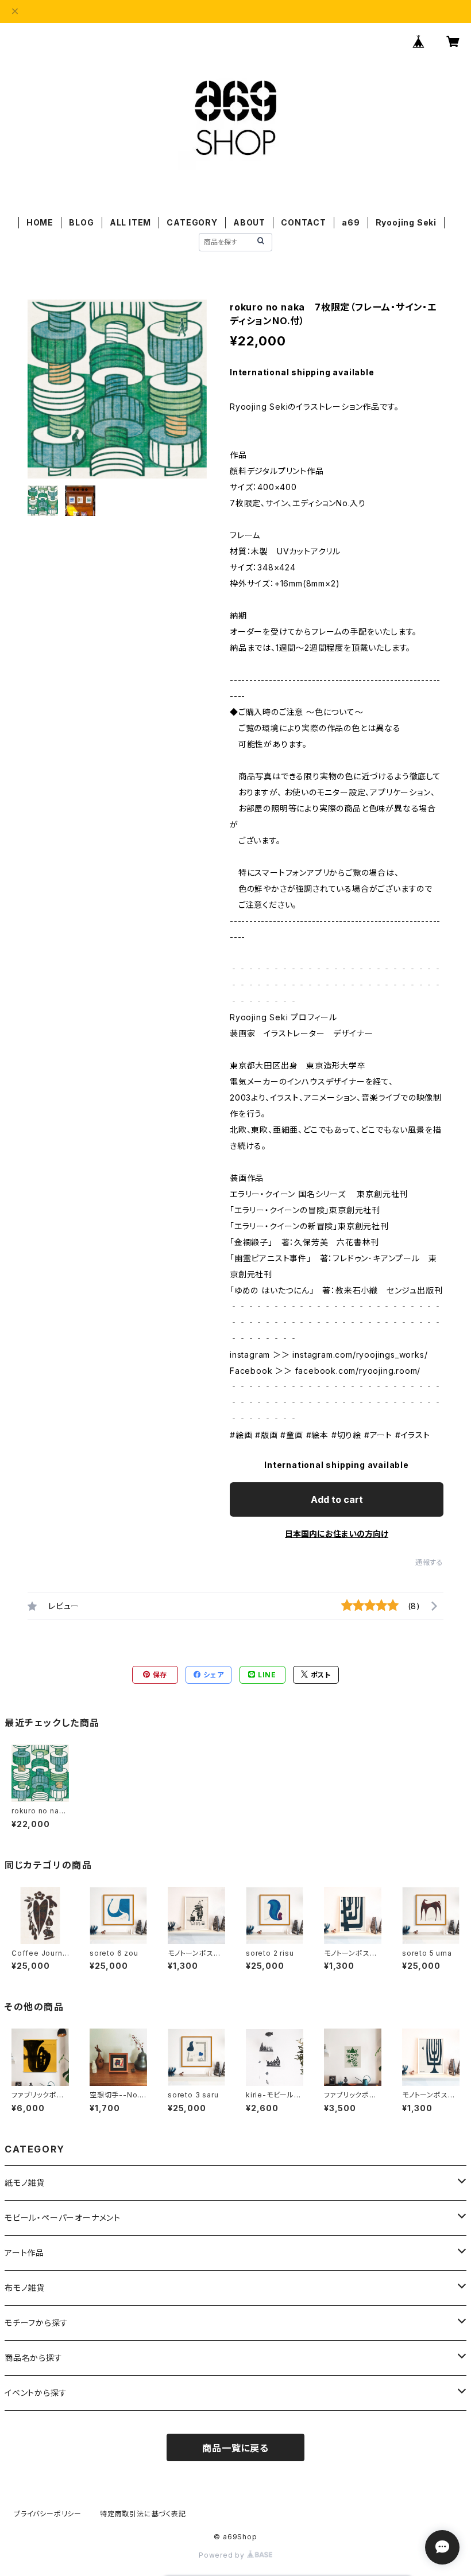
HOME (40, 222)
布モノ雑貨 (25, 2288)
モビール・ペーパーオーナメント (63, 2218)
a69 (351, 222)
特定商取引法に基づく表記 (143, 2514)
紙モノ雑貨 (25, 2183)
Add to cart (337, 1499)
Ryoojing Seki (406, 222)
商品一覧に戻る (235, 2448)
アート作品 (24, 2253)
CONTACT (304, 222)
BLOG (81, 222)
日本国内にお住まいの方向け (337, 1534)
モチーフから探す (36, 2323)
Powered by (223, 2555)
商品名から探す (34, 2358)
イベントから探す (36, 2393)
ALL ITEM (130, 222)
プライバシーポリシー (48, 2514)
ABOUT (249, 222)
